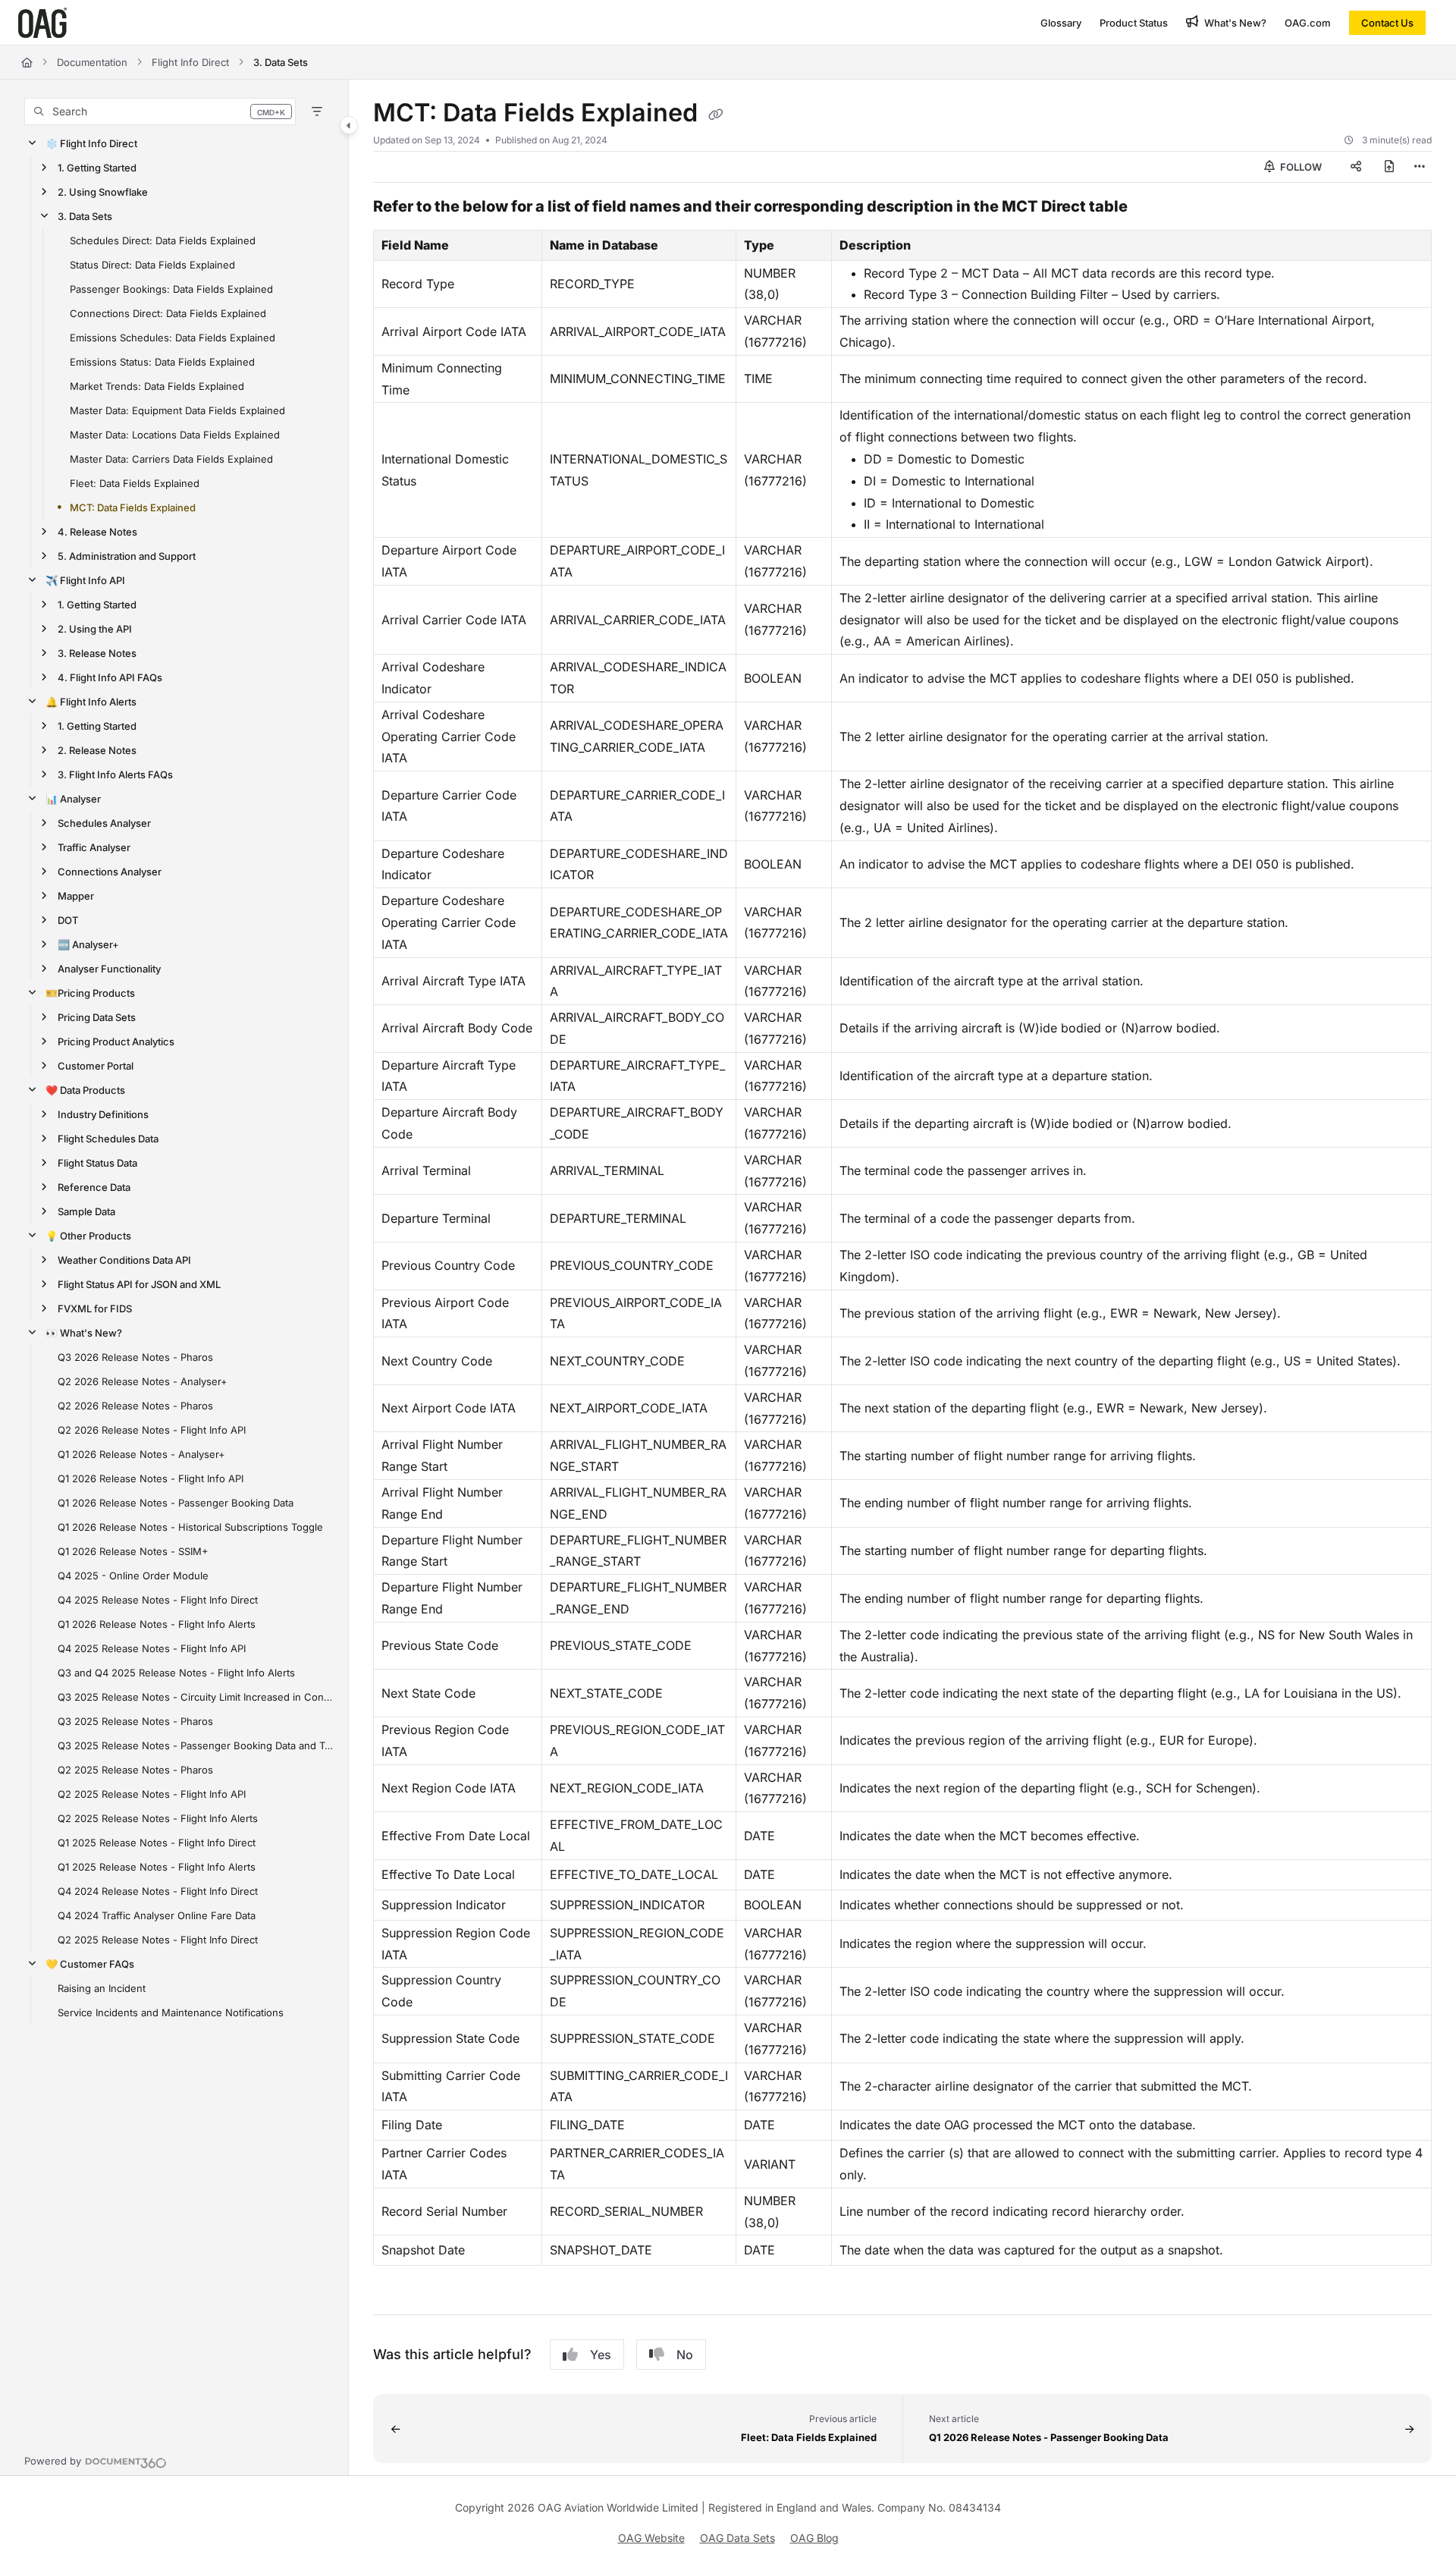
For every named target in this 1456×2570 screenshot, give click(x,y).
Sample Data (86, 1211)
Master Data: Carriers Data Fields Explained (171, 459)
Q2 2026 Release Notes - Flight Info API (152, 1430)
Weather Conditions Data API (124, 1260)
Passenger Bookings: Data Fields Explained (171, 289)
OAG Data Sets (737, 2538)
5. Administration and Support (127, 556)
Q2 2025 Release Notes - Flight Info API (152, 1794)
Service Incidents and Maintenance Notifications (171, 2012)
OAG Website (651, 2538)
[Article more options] (1420, 167)
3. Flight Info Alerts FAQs (115, 774)
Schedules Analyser (104, 823)
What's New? (84, 1333)
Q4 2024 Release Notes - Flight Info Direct (158, 1891)
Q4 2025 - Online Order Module (133, 1576)
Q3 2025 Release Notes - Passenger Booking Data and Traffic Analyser (195, 1745)
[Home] (42, 23)
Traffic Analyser (94, 847)
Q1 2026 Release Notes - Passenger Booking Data (176, 1503)
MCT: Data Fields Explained (133, 507)
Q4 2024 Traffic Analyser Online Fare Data (157, 1915)
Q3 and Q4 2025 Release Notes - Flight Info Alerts (176, 1673)
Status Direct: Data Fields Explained (152, 265)
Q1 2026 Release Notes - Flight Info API (151, 1478)
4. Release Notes (97, 532)
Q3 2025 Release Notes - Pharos (135, 1721)
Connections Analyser (110, 872)
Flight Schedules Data (108, 1139)
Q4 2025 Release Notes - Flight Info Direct (158, 1600)
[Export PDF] (1389, 167)
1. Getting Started (97, 168)
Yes (601, 2355)
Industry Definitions (103, 1114)
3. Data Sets (281, 62)
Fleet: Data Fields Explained (135, 483)
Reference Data (94, 1187)
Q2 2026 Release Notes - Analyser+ (143, 1381)
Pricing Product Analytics (116, 1042)
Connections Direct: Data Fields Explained (168, 313)
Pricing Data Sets (97, 1017)
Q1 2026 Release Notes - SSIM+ (133, 1551)
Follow (1300, 167)
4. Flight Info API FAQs (110, 677)
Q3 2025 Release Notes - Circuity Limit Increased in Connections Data (195, 1697)
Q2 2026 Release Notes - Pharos (135, 1406)
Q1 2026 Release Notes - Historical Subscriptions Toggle (190, 1527)
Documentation (92, 62)
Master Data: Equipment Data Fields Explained (177, 410)
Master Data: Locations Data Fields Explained (175, 435)
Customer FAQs (90, 1964)
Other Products (88, 1236)
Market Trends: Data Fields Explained (157, 386)
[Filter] (317, 112)
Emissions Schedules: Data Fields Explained (173, 338)
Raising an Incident (102, 1988)
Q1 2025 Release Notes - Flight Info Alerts (157, 1867)
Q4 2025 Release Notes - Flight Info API (152, 1648)
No (685, 2355)
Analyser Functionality (109, 969)
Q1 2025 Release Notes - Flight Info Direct (157, 1843)
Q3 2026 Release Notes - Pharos (135, 1357)
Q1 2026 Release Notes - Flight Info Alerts (157, 1624)
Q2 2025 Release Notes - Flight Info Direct (158, 1940)
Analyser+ (88, 944)
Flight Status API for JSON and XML (139, 1284)
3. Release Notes (97, 653)
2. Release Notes (97, 750)
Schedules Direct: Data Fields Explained (163, 240)
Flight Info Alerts (91, 702)
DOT (68, 920)
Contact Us (1387, 23)
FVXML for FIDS (95, 1309)
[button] (160, 112)
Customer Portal (96, 1066)
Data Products (85, 1090)
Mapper (76, 896)
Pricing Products (90, 993)
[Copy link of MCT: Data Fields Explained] (716, 115)
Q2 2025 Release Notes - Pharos (135, 1770)
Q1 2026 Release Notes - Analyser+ (141, 1454)
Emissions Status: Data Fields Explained (162, 362)
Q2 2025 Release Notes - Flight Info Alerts (158, 1818)
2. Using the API (95, 629)
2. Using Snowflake (103, 192)
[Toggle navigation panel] (349, 125)
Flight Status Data (97, 1163)
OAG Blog (814, 2538)
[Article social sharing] (1356, 167)
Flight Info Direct (190, 62)
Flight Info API (85, 580)
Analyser (73, 799)
